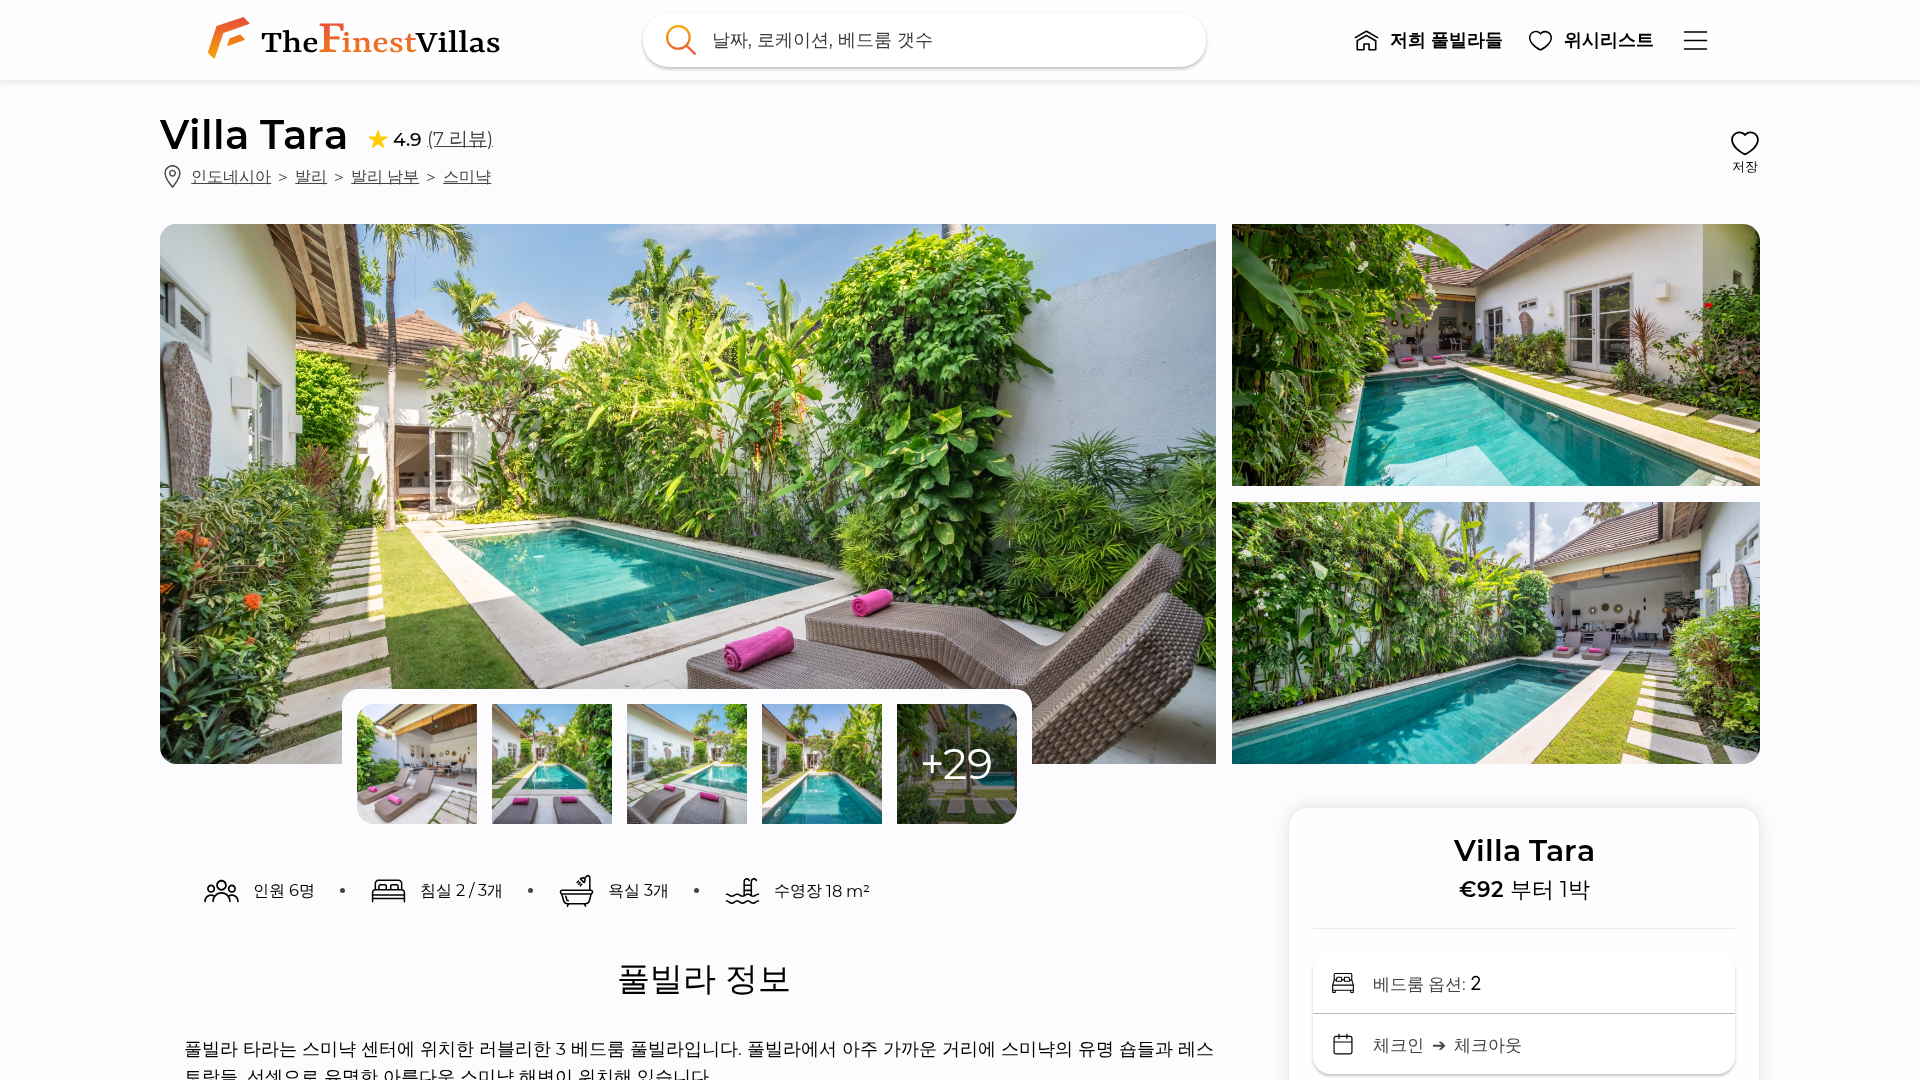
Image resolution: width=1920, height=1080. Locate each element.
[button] (1428, 40)
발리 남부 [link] (385, 176)
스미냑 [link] (467, 176)
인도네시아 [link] (231, 176)
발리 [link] (311, 176)
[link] (358, 40)
